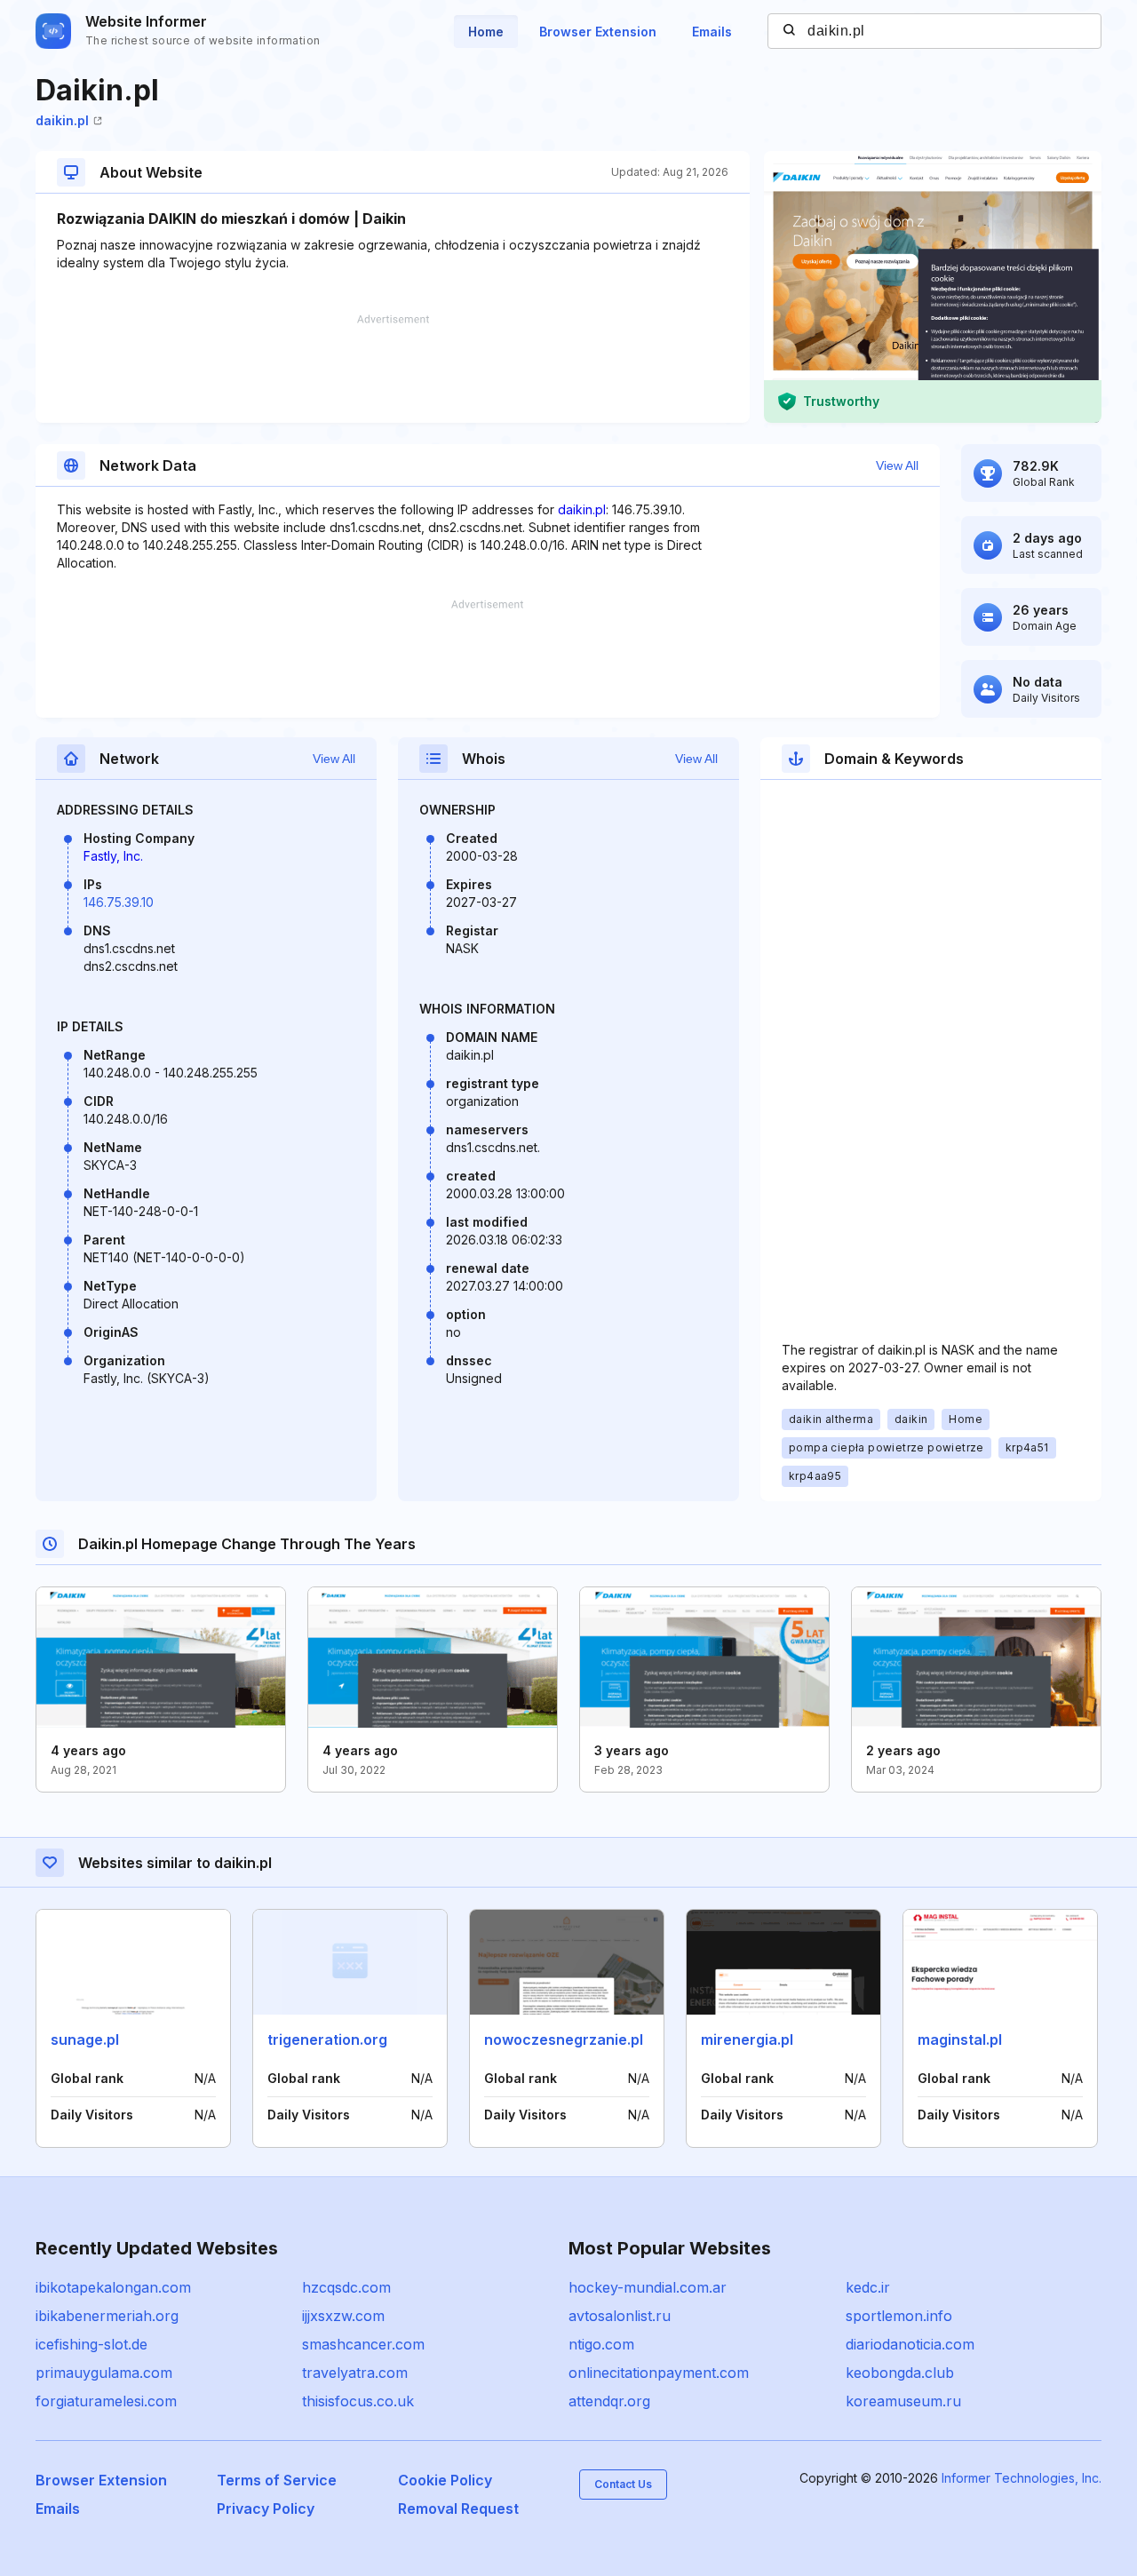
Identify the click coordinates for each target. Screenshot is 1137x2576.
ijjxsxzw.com (343, 2316)
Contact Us (623, 2484)
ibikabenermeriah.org (107, 2316)
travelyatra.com (355, 2373)
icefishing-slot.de (91, 2344)
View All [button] (897, 465)
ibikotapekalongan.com (113, 2287)
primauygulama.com (104, 2373)
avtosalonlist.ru (620, 2316)
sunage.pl (85, 2039)
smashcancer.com (363, 2344)
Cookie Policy (445, 2480)
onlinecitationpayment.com (659, 2373)
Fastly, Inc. (113, 856)
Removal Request (458, 2508)
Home (486, 32)
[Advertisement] (393, 369)
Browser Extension (598, 32)
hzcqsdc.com (346, 2287)
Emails (712, 32)
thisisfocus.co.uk (358, 2401)
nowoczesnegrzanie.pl (564, 2039)
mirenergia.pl (747, 2039)
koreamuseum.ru (903, 2401)
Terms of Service (277, 2480)
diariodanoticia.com (910, 2344)
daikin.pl (62, 120)
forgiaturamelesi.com (106, 2401)
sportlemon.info (899, 2316)
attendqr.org (609, 2401)
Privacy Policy (266, 2508)
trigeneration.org (327, 2039)
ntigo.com (601, 2344)
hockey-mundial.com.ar (648, 2287)
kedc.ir (868, 2287)
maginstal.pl (960, 2039)
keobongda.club (900, 2373)
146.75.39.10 (119, 902)
